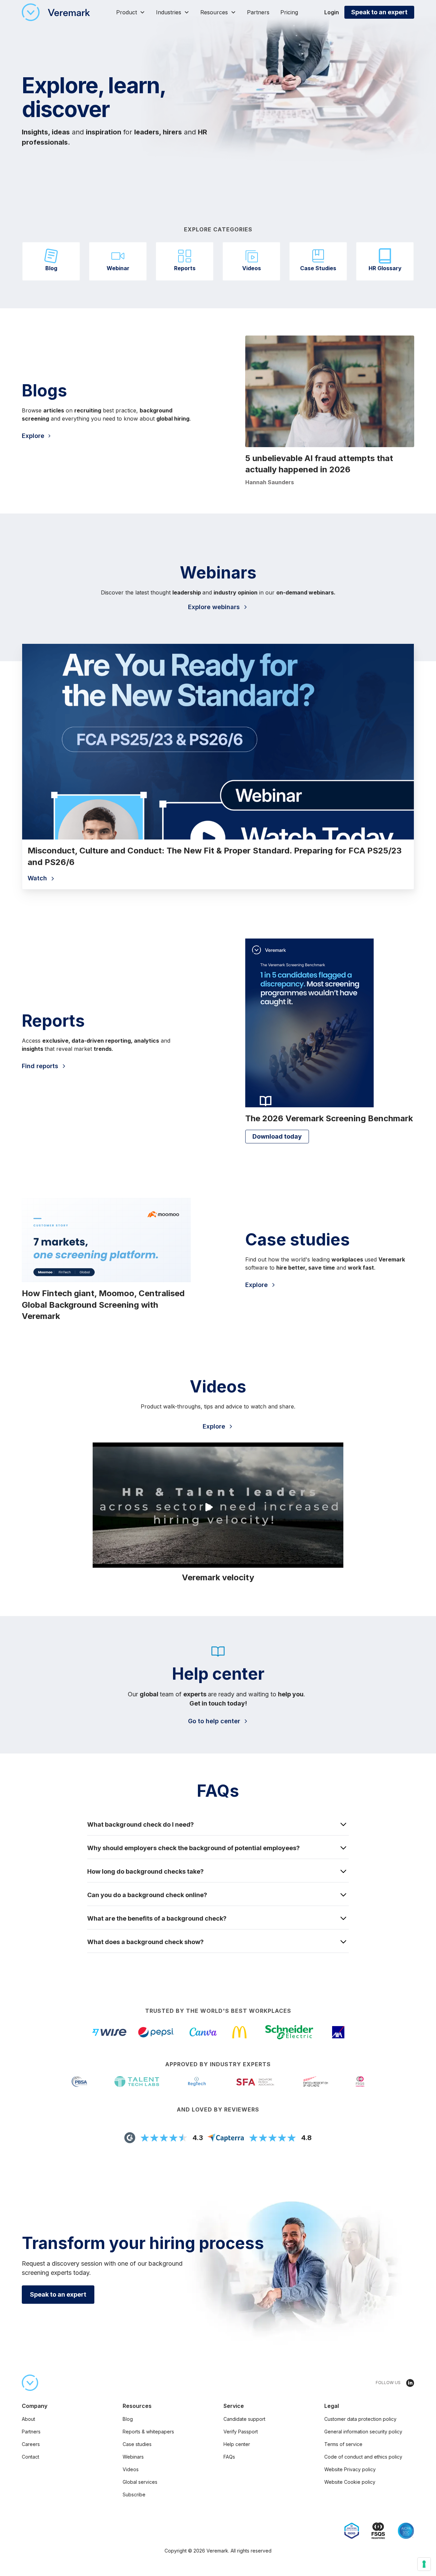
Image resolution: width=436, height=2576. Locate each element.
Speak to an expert (379, 12)
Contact (30, 2457)
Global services (140, 2482)
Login (332, 12)
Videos (131, 2469)
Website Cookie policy (350, 2482)
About (28, 2419)
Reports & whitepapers (148, 2432)
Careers (31, 2444)
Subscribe (134, 2495)
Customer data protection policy (360, 2419)
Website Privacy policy (350, 2469)
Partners (258, 12)
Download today (277, 1136)
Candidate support (244, 2419)
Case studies (137, 2444)
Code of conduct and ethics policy (363, 2457)
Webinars (133, 2457)
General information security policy (363, 2432)
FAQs (229, 2457)
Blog (128, 2419)
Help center (237, 2444)
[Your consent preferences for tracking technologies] (424, 2564)
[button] (131, 12)
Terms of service (343, 2444)
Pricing (289, 12)
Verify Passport (241, 2432)
